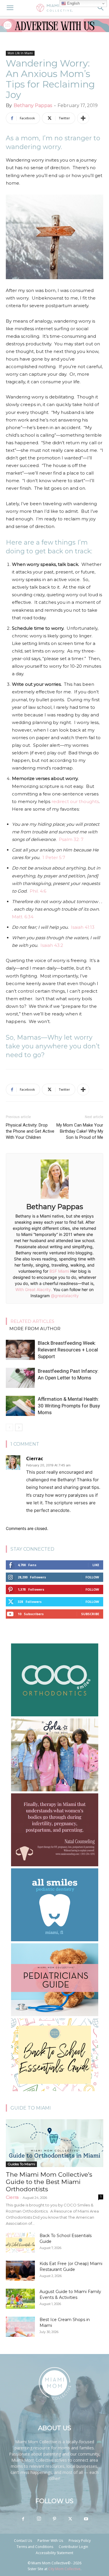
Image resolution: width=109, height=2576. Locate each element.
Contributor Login (73, 2547)
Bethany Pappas (33, 105)
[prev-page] (9, 1427)
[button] (10, 8)
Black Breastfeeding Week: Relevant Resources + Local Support (68, 1350)
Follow (92, 1577)
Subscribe (90, 1614)
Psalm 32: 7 (71, 839)
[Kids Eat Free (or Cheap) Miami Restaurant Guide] (20, 2271)
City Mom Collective (64, 2569)
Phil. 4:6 (38, 891)
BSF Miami (59, 1271)
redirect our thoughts (75, 801)
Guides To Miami (21, 2164)
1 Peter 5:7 (54, 857)
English (73, 3)
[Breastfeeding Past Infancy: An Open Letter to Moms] (20, 1378)
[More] (83, 118)
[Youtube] (86, 2519)
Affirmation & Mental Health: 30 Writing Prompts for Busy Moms (69, 1406)
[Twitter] (70, 2519)
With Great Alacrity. (34, 1289)
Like (96, 1565)
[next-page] (19, 1427)
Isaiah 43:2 (52, 945)
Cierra (12, 2197)
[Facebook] (23, 2519)
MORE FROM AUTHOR (35, 1329)
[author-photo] (55, 1198)
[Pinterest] (55, 2519)
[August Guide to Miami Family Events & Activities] (20, 2299)
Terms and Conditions (35, 2547)
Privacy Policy (80, 2541)
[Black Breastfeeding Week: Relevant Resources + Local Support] (20, 1350)
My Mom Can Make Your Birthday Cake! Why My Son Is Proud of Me (80, 1131)
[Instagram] (39, 2519)
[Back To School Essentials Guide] (20, 2243)
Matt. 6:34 (23, 917)
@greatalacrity (65, 1296)
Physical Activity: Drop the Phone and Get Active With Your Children (30, 1131)
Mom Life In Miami (20, 53)
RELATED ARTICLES (32, 1321)
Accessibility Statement (54, 2553)
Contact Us (23, 2541)
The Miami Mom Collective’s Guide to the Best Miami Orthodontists (49, 2182)
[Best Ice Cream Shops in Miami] (20, 2327)
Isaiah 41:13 (83, 927)
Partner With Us (50, 2541)
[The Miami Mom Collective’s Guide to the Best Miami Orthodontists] (54, 2143)
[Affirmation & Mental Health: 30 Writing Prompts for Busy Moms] (20, 1406)
